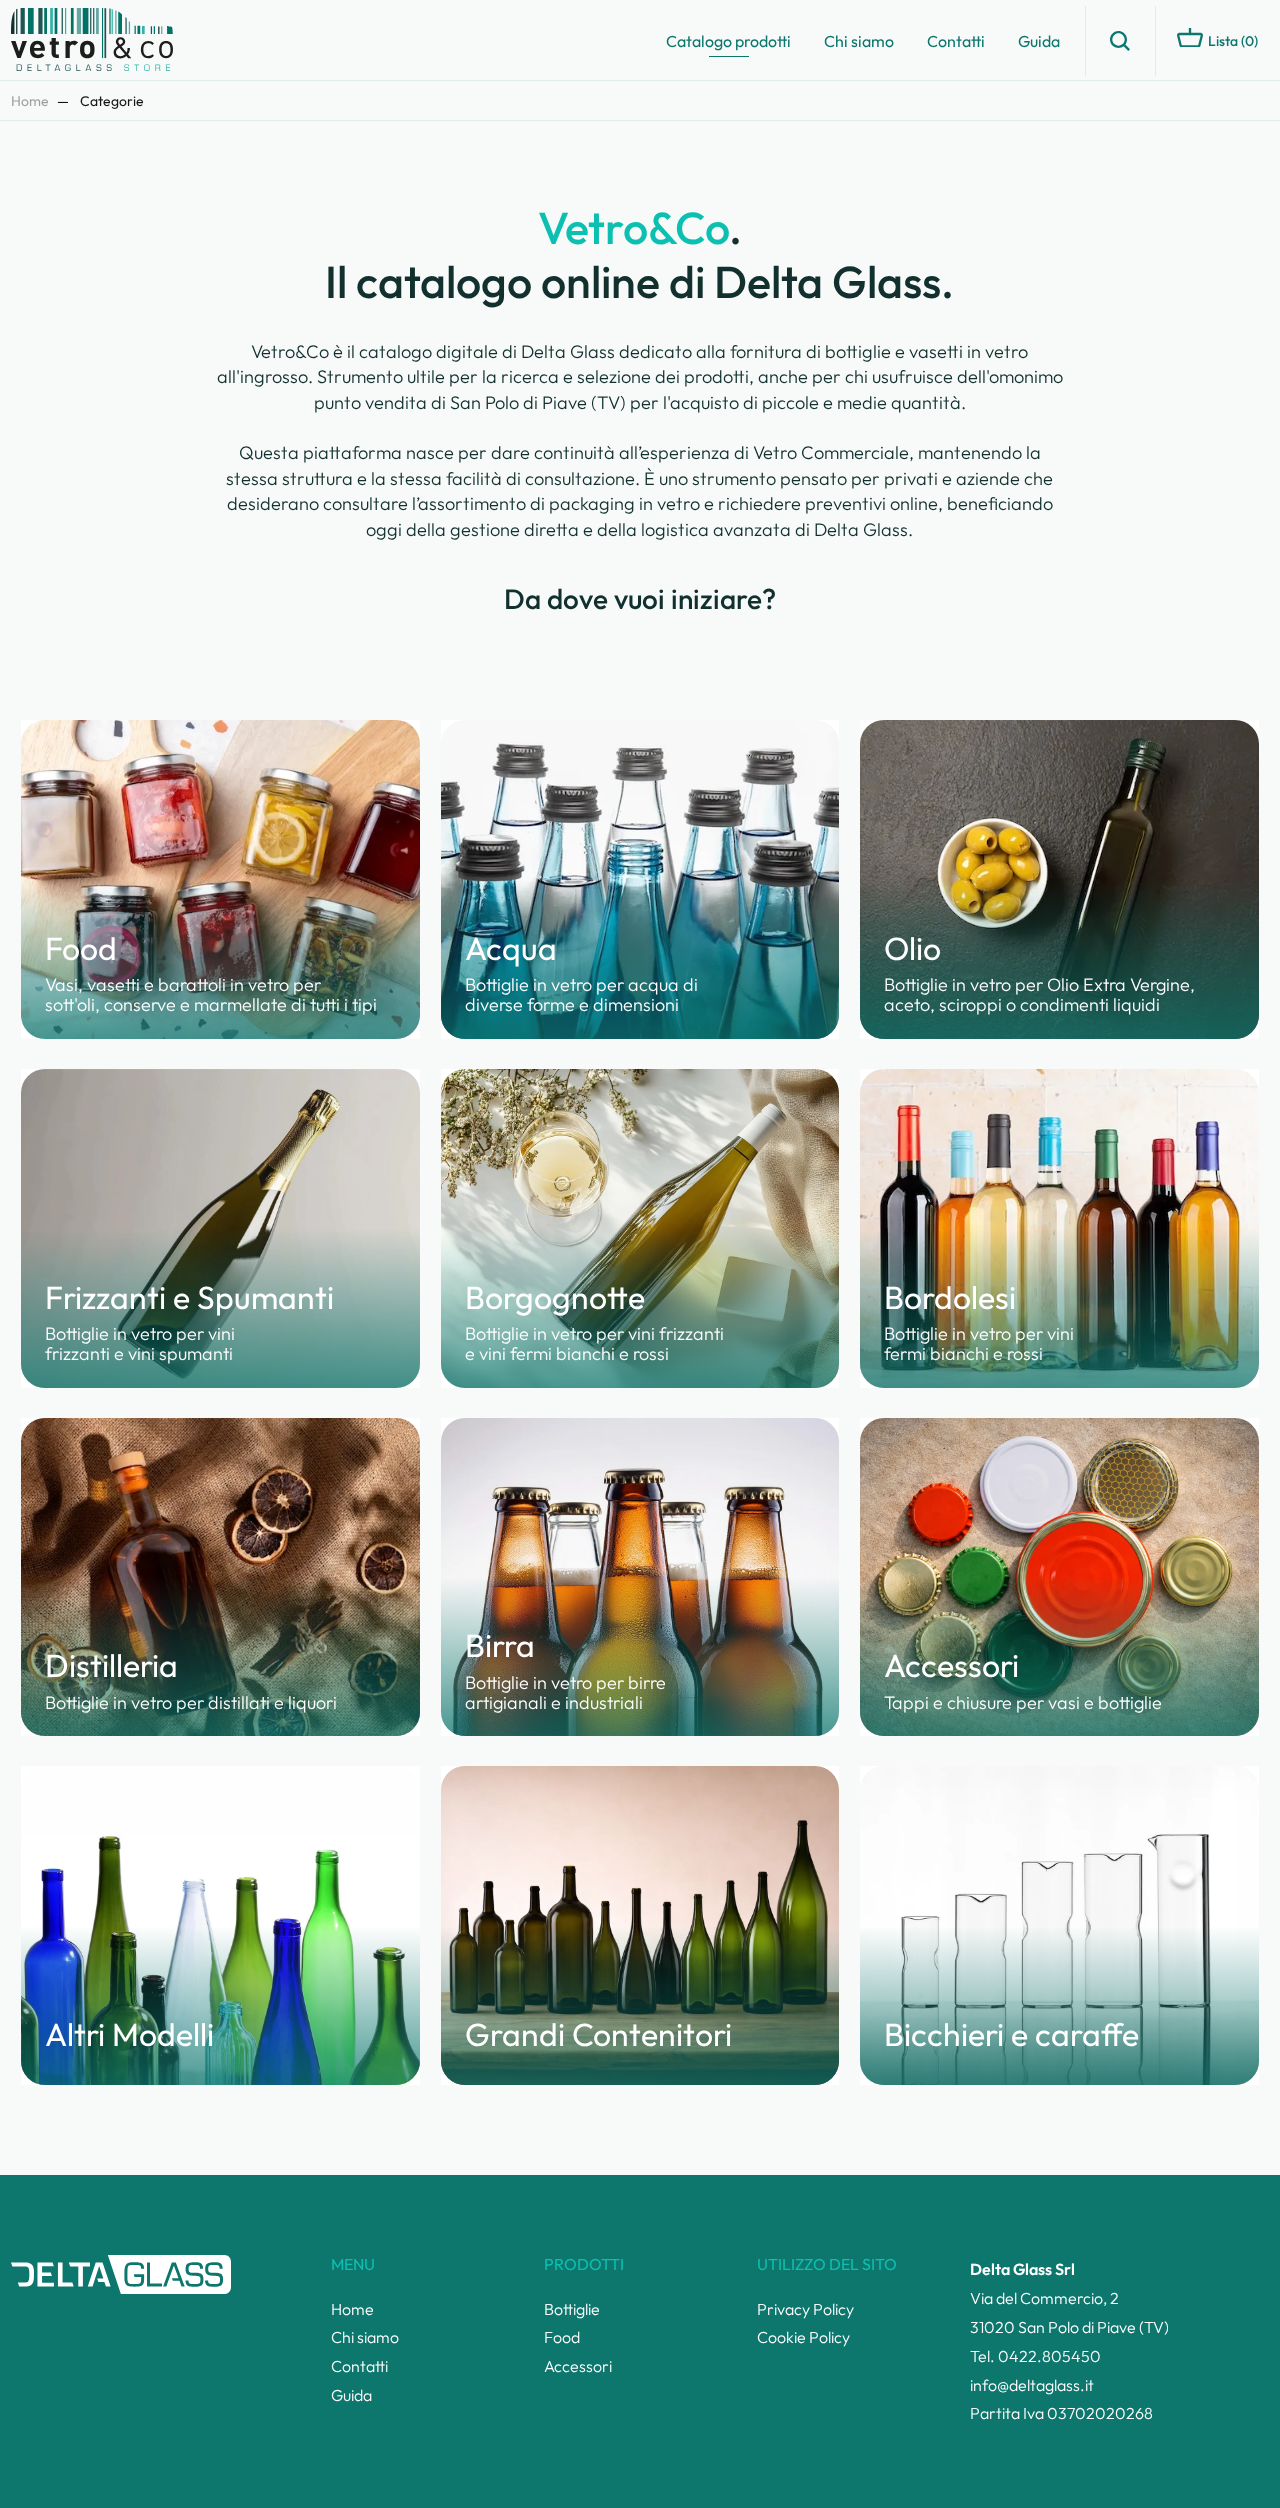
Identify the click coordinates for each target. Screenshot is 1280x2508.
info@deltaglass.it (1032, 2385)
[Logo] (101, 40)
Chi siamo (859, 41)
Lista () (1233, 41)
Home (30, 101)
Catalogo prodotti (728, 41)
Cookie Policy (803, 2337)
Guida (1039, 41)
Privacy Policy (805, 2309)
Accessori (578, 2366)
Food (562, 2337)
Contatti (956, 41)
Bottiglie (572, 2309)
